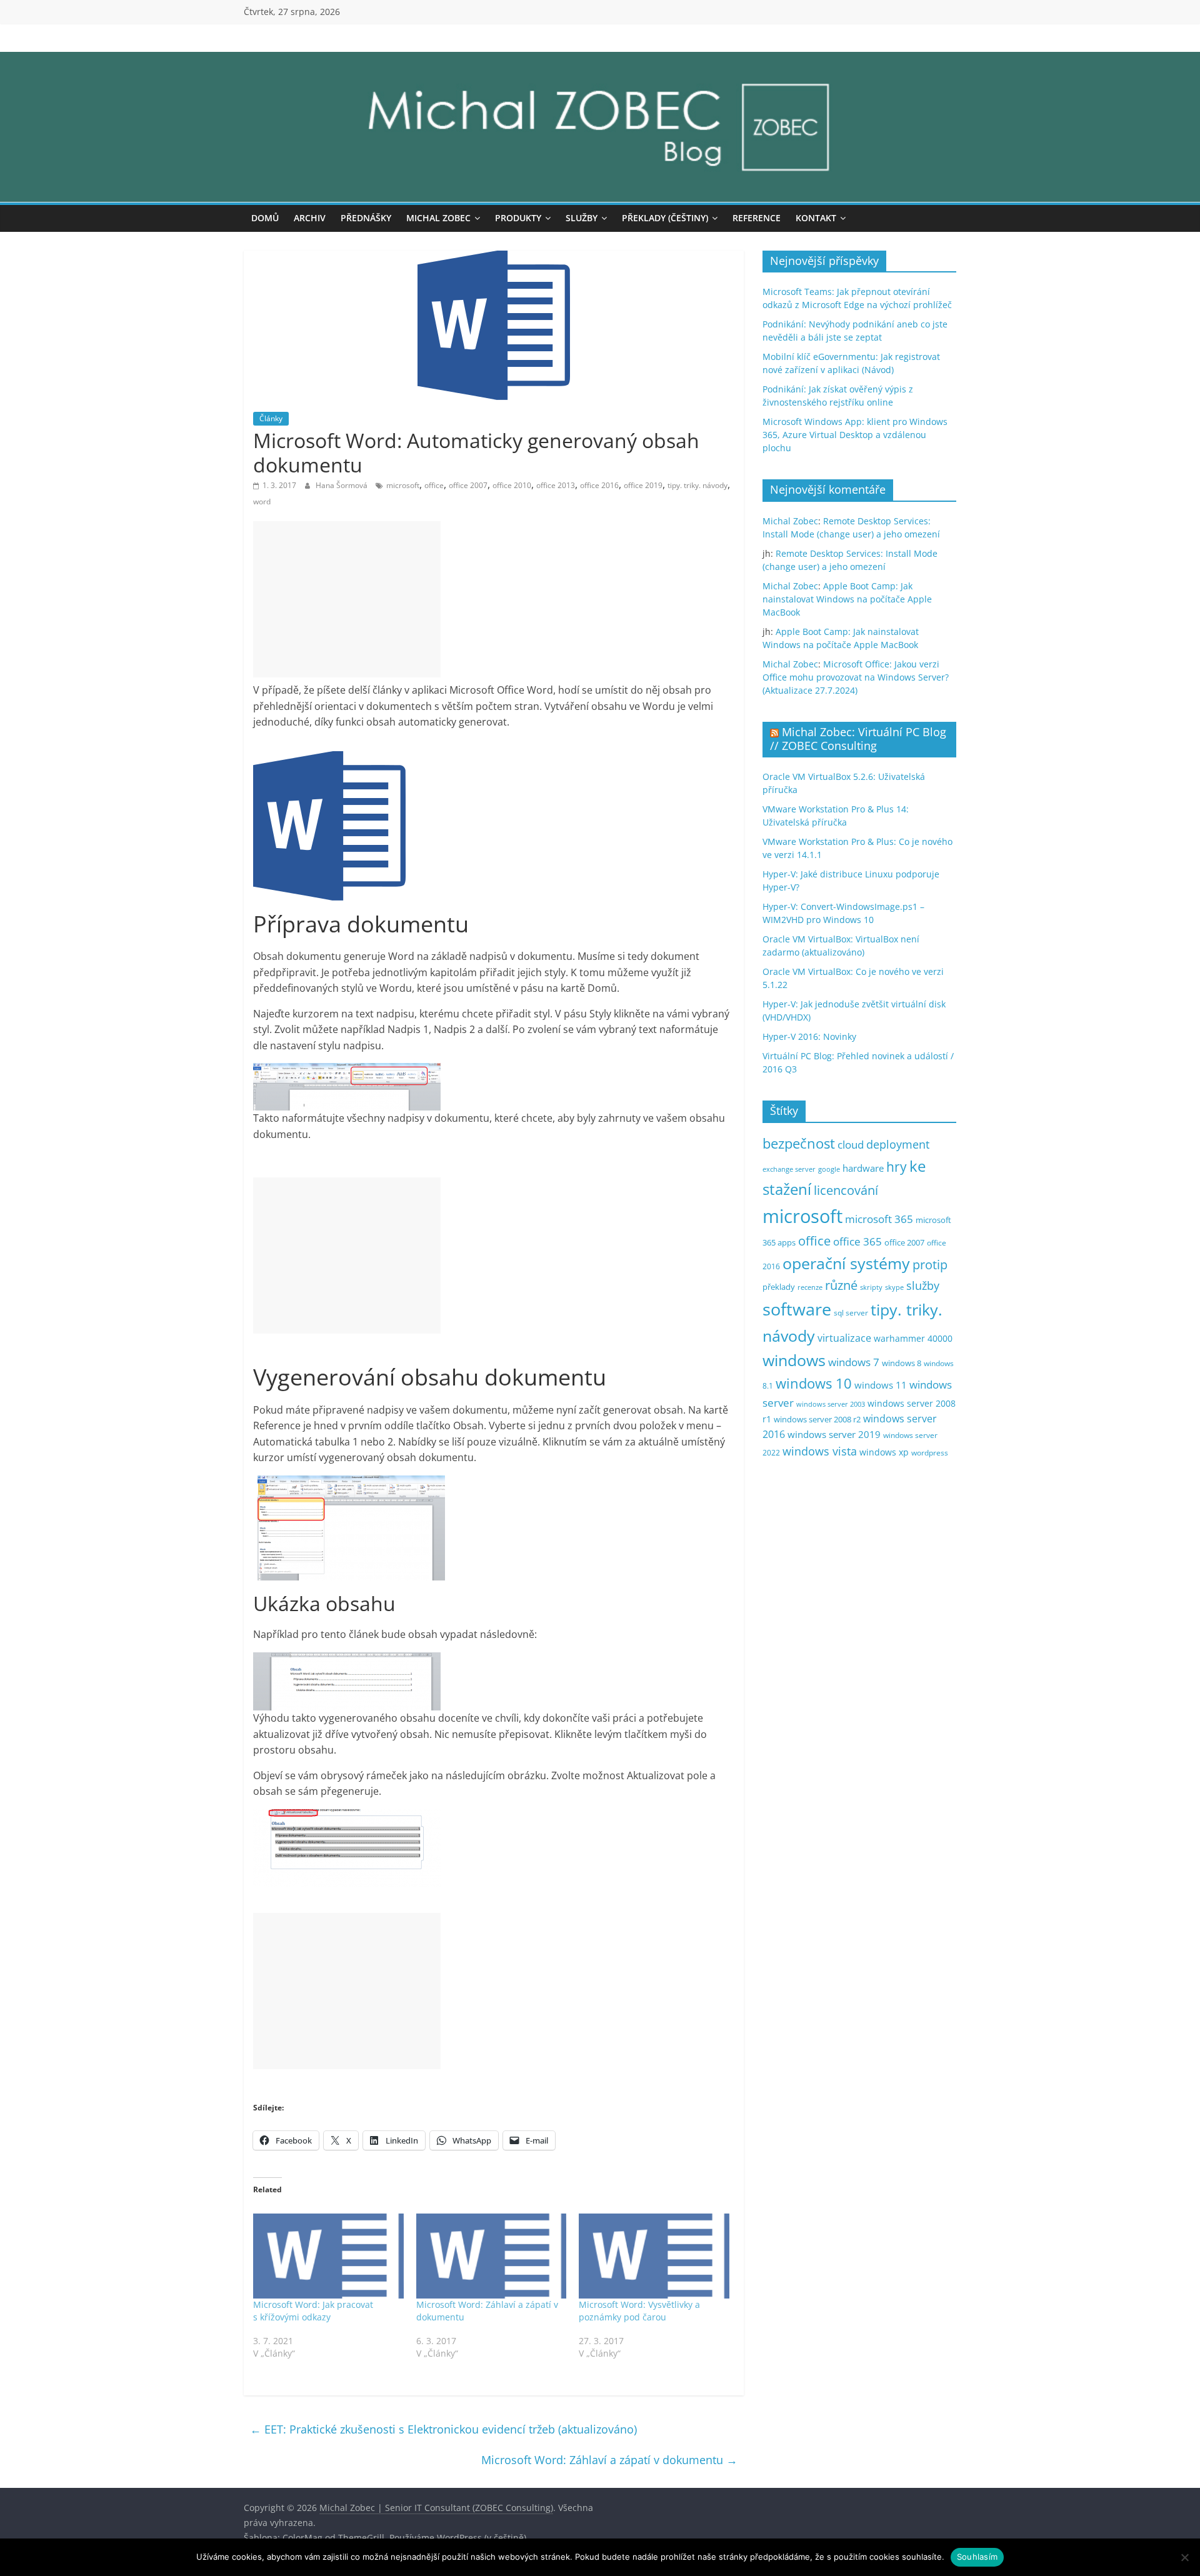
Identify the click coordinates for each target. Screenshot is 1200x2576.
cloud (851, 1145)
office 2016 (599, 485)
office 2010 (512, 485)
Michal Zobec (438, 218)
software (797, 1309)
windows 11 (881, 1385)
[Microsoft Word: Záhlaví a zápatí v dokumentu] (492, 2256)
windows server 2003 (831, 1404)
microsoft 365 (879, 1219)
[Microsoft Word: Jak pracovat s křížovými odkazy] (328, 2256)
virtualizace (844, 1338)
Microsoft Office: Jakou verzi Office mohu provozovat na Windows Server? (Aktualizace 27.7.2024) (856, 677)
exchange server (789, 1169)
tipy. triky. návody (697, 485)
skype (894, 1287)
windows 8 (902, 1363)
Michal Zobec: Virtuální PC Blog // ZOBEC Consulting (858, 739)
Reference (757, 218)
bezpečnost (799, 1143)
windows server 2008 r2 (817, 1420)
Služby (582, 218)
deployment (898, 1144)
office (434, 485)
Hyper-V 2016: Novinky (809, 1036)
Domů (265, 218)
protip (930, 1265)
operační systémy (846, 1263)
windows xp (884, 1452)
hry (897, 1166)
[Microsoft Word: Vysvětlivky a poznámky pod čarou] (654, 2256)
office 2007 (468, 485)
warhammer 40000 (913, 1338)
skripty (871, 1287)
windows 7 (854, 1362)
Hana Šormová (342, 485)
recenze (810, 1287)
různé (841, 1285)
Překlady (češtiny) (665, 218)
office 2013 (556, 485)
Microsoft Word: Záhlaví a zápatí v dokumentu (609, 2460)
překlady (779, 1287)
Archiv (310, 218)
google (829, 1169)
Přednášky (366, 218)
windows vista (820, 1451)
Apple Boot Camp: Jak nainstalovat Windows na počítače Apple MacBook (847, 599)
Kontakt (816, 218)
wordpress (930, 1453)
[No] (1184, 2557)
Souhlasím (977, 2557)
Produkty (518, 218)
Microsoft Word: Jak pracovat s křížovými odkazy (313, 2311)
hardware (863, 1168)
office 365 (857, 1241)
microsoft (403, 485)
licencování (846, 1190)
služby (923, 1286)
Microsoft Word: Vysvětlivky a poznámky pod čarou (639, 2311)
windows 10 (814, 1383)
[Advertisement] (347, 599)
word (262, 502)
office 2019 (643, 485)
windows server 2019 (834, 1434)
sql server (851, 1313)
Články (271, 418)
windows (794, 1360)
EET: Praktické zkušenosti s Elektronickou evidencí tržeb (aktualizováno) (443, 2429)
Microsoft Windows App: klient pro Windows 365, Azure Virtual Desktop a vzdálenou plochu (855, 435)
